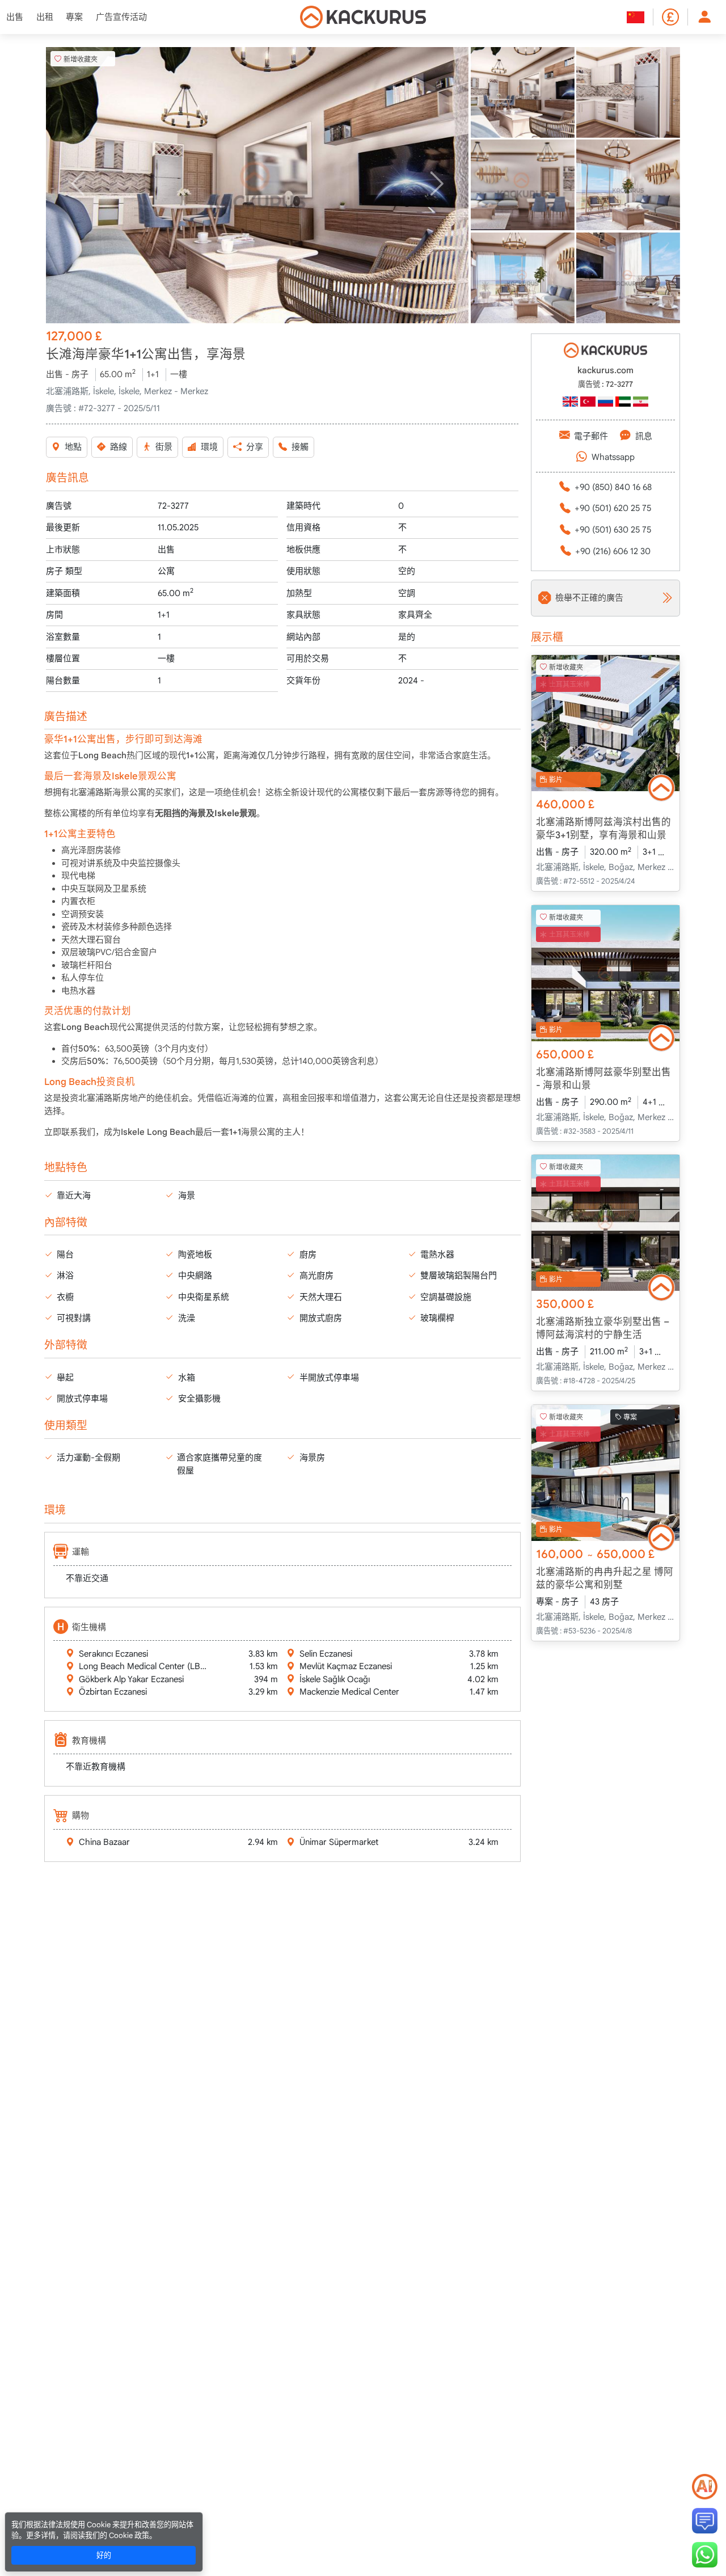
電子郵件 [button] (591, 436)
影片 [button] (556, 780)
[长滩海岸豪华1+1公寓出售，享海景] (257, 185)
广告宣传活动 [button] (121, 17)
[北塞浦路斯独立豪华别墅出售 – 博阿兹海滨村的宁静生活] (605, 1223)
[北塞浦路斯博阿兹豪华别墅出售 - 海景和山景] (605, 973)
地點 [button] (73, 447)
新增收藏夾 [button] (81, 59)
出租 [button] (45, 17)
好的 (104, 2555)
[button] (257, 185)
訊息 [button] (644, 436)
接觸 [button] (300, 447)
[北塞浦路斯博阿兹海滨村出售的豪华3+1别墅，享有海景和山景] (605, 723)
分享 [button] (255, 447)
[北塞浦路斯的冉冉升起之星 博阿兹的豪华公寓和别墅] (605, 1473)
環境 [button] (209, 447)
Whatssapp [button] (613, 457)
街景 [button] (164, 447)
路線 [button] (119, 447)
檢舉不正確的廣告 (589, 598)
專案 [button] (74, 17)
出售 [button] (15, 17)
